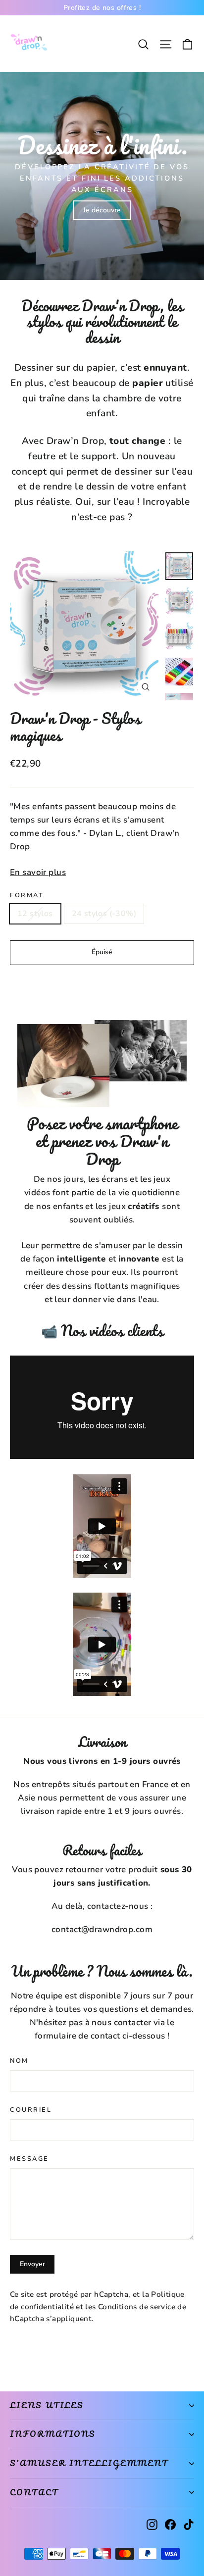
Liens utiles (47, 2405)
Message (29, 2159)
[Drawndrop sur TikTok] (189, 2524)
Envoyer (32, 2264)
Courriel (31, 2110)
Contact (34, 2492)
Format (27, 896)
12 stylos (35, 914)
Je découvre (102, 210)
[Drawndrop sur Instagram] (152, 2524)
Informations (53, 2434)
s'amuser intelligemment (89, 2463)
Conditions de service (137, 2307)
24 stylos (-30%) (104, 914)
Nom (19, 2061)
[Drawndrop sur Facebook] (170, 2524)
